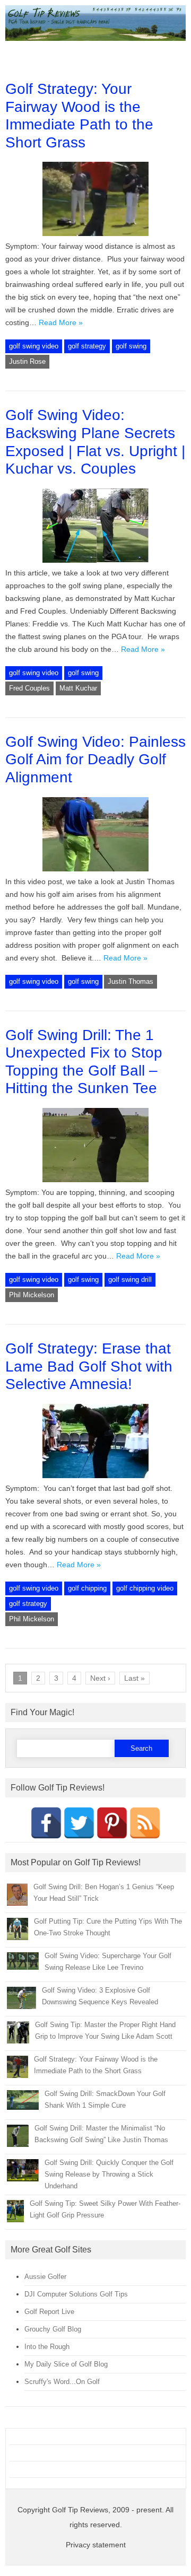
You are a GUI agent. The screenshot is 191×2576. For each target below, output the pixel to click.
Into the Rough (47, 2347)
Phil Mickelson (32, 1295)
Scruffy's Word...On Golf (62, 2382)
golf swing (131, 346)
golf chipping (87, 1588)
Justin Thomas (131, 981)
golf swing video (34, 346)
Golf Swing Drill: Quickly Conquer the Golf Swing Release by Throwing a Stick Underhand (109, 2174)
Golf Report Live (49, 2312)
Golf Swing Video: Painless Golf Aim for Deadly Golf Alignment (95, 759)
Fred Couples (29, 688)
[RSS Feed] (145, 1823)
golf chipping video (145, 1588)
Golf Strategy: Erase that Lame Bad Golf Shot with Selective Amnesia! (89, 1366)
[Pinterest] (112, 1823)
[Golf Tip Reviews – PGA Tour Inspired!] (95, 38)
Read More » (61, 322)
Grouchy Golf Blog (53, 2329)
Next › (100, 1678)
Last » (134, 1678)
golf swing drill (130, 1280)
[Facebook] (46, 1823)
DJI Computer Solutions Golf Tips (76, 2294)
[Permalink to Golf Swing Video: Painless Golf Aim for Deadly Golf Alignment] (95, 869)
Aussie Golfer (45, 2277)
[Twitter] (79, 1823)
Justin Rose (27, 361)
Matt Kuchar (78, 688)
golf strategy (87, 346)
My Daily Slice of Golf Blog (66, 2364)
